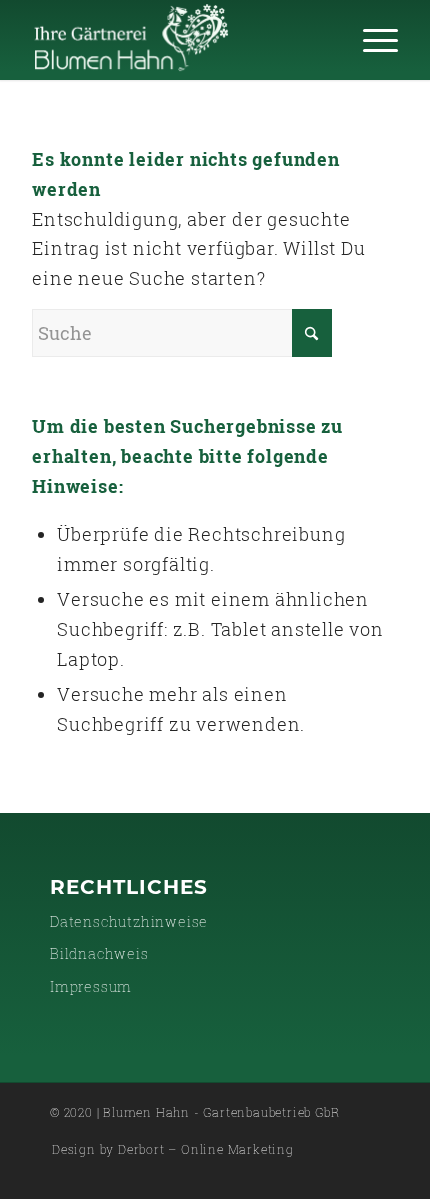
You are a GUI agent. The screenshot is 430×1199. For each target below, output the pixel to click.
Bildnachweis (99, 953)
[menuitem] (370, 40)
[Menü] (370, 40)
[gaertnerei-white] (178, 40)
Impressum (91, 986)
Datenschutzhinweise (129, 921)
